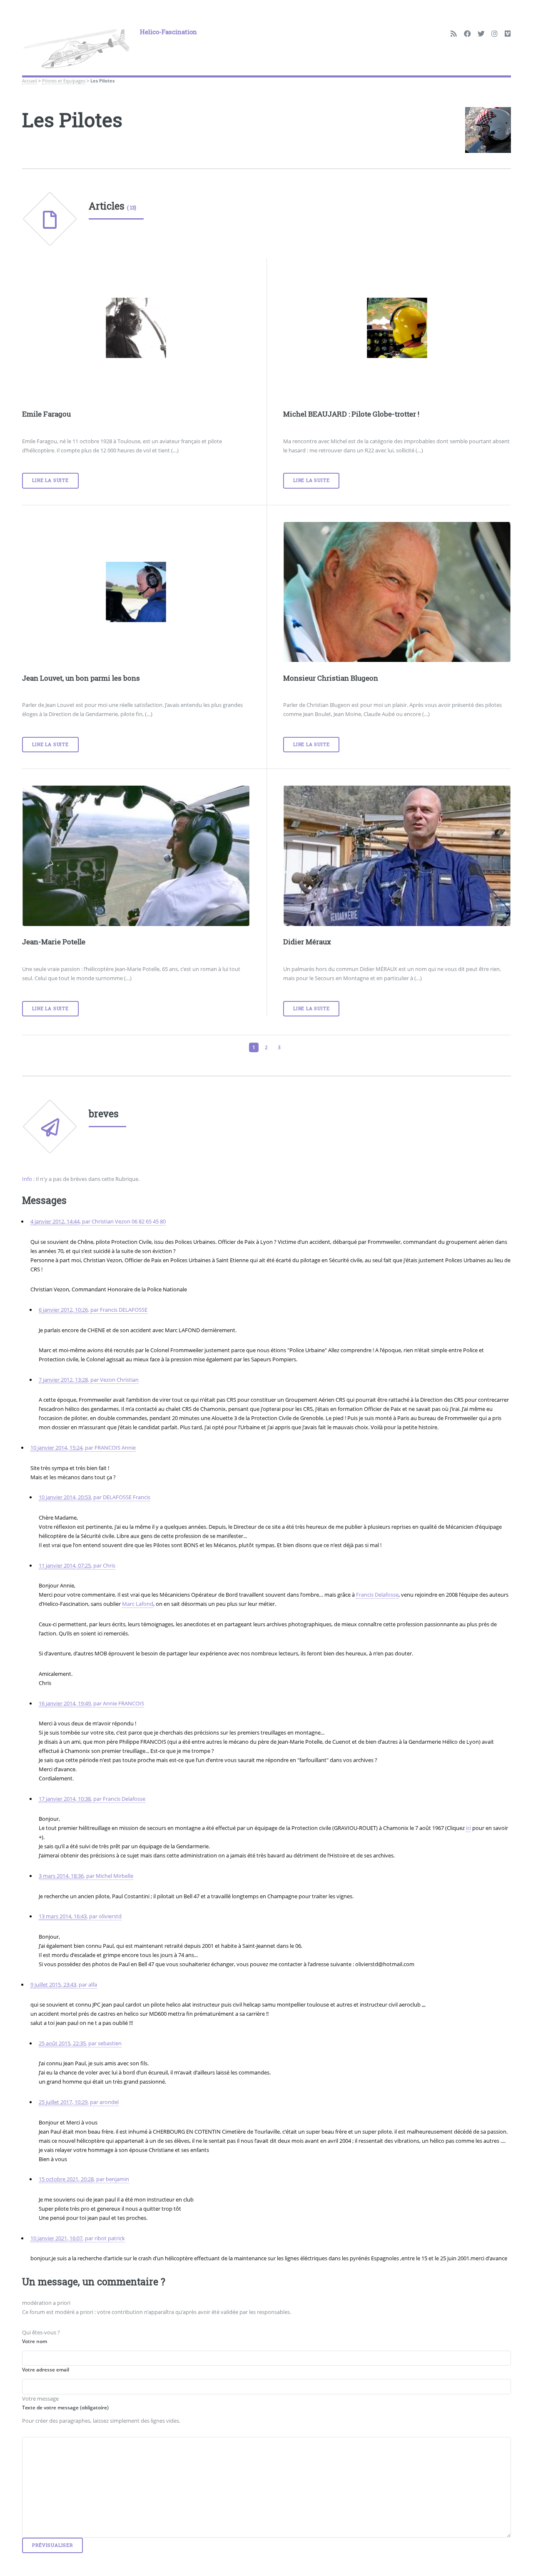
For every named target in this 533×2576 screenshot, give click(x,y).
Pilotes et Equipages (64, 81)
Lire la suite (50, 480)
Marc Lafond (138, 1604)
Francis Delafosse (377, 1595)
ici (468, 1828)
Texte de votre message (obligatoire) (65, 2408)
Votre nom (35, 2341)
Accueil (30, 81)
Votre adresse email (46, 2370)
